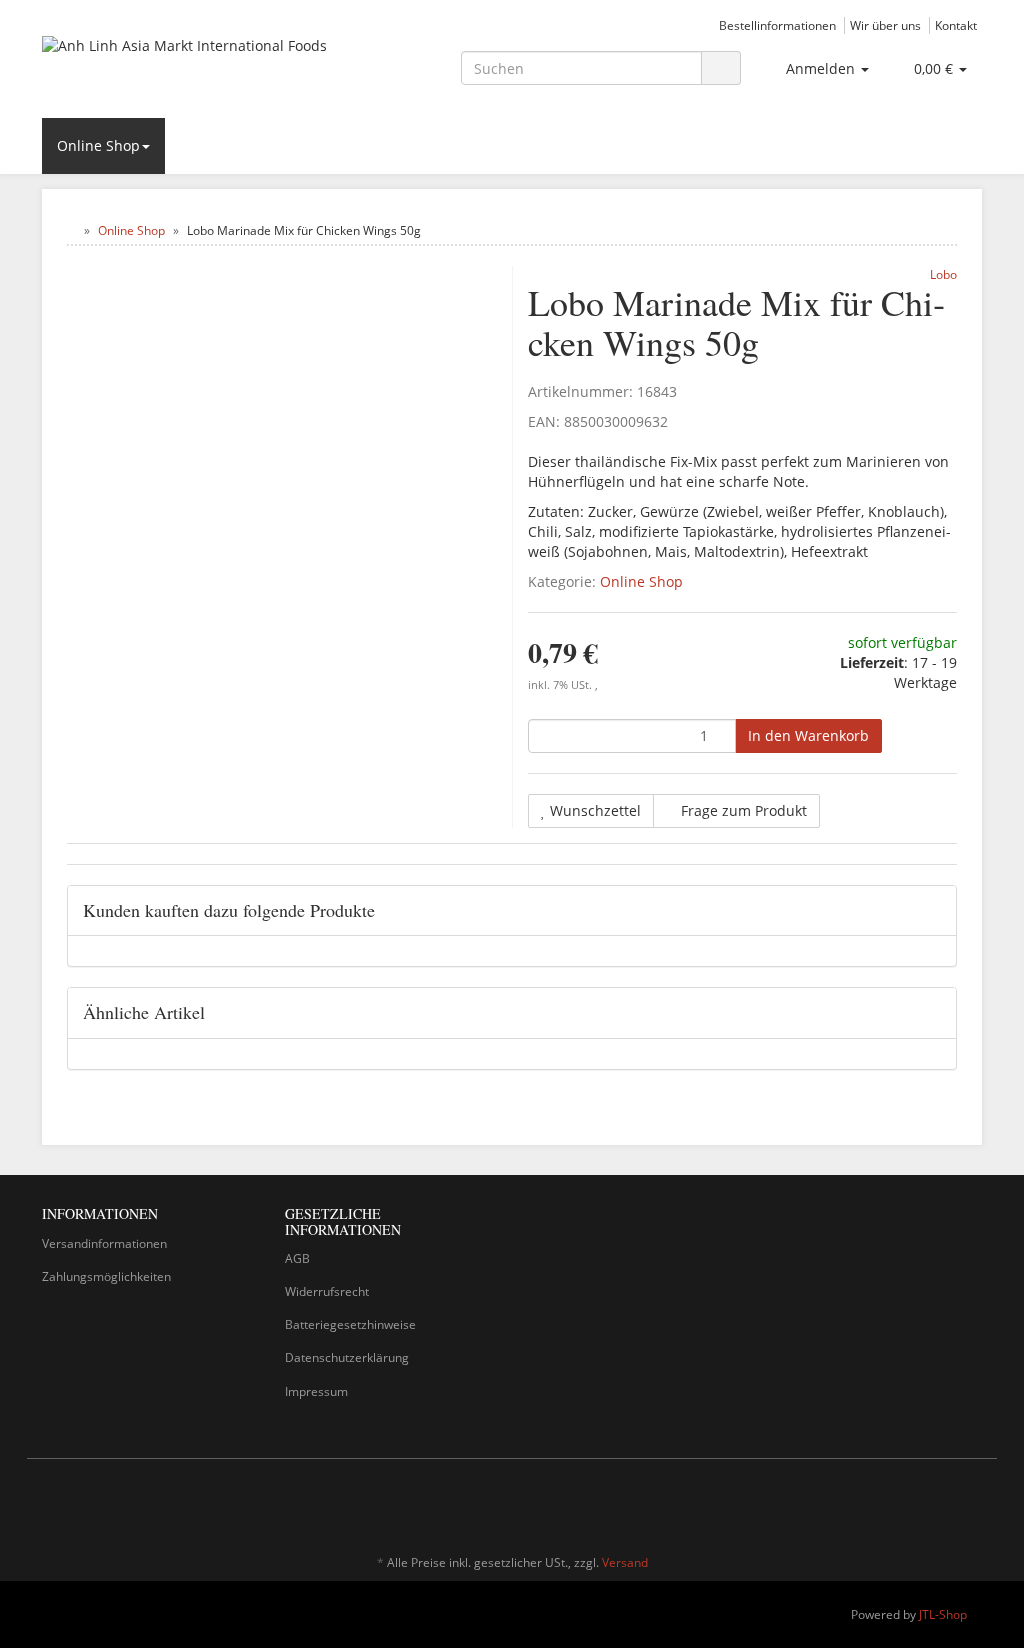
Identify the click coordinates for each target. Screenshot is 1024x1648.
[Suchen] (721, 68)
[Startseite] (71, 230)
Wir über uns (885, 25)
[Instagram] (971, 1504)
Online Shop (98, 145)
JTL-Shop (943, 1614)
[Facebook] (941, 1504)
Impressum (316, 1391)
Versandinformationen (104, 1243)
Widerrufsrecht (327, 1291)
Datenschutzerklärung (347, 1357)
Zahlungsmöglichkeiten (106, 1276)
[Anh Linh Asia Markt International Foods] (188, 66)
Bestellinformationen (777, 25)
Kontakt (956, 25)
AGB (297, 1258)
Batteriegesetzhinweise (350, 1324)
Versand (625, 1562)
